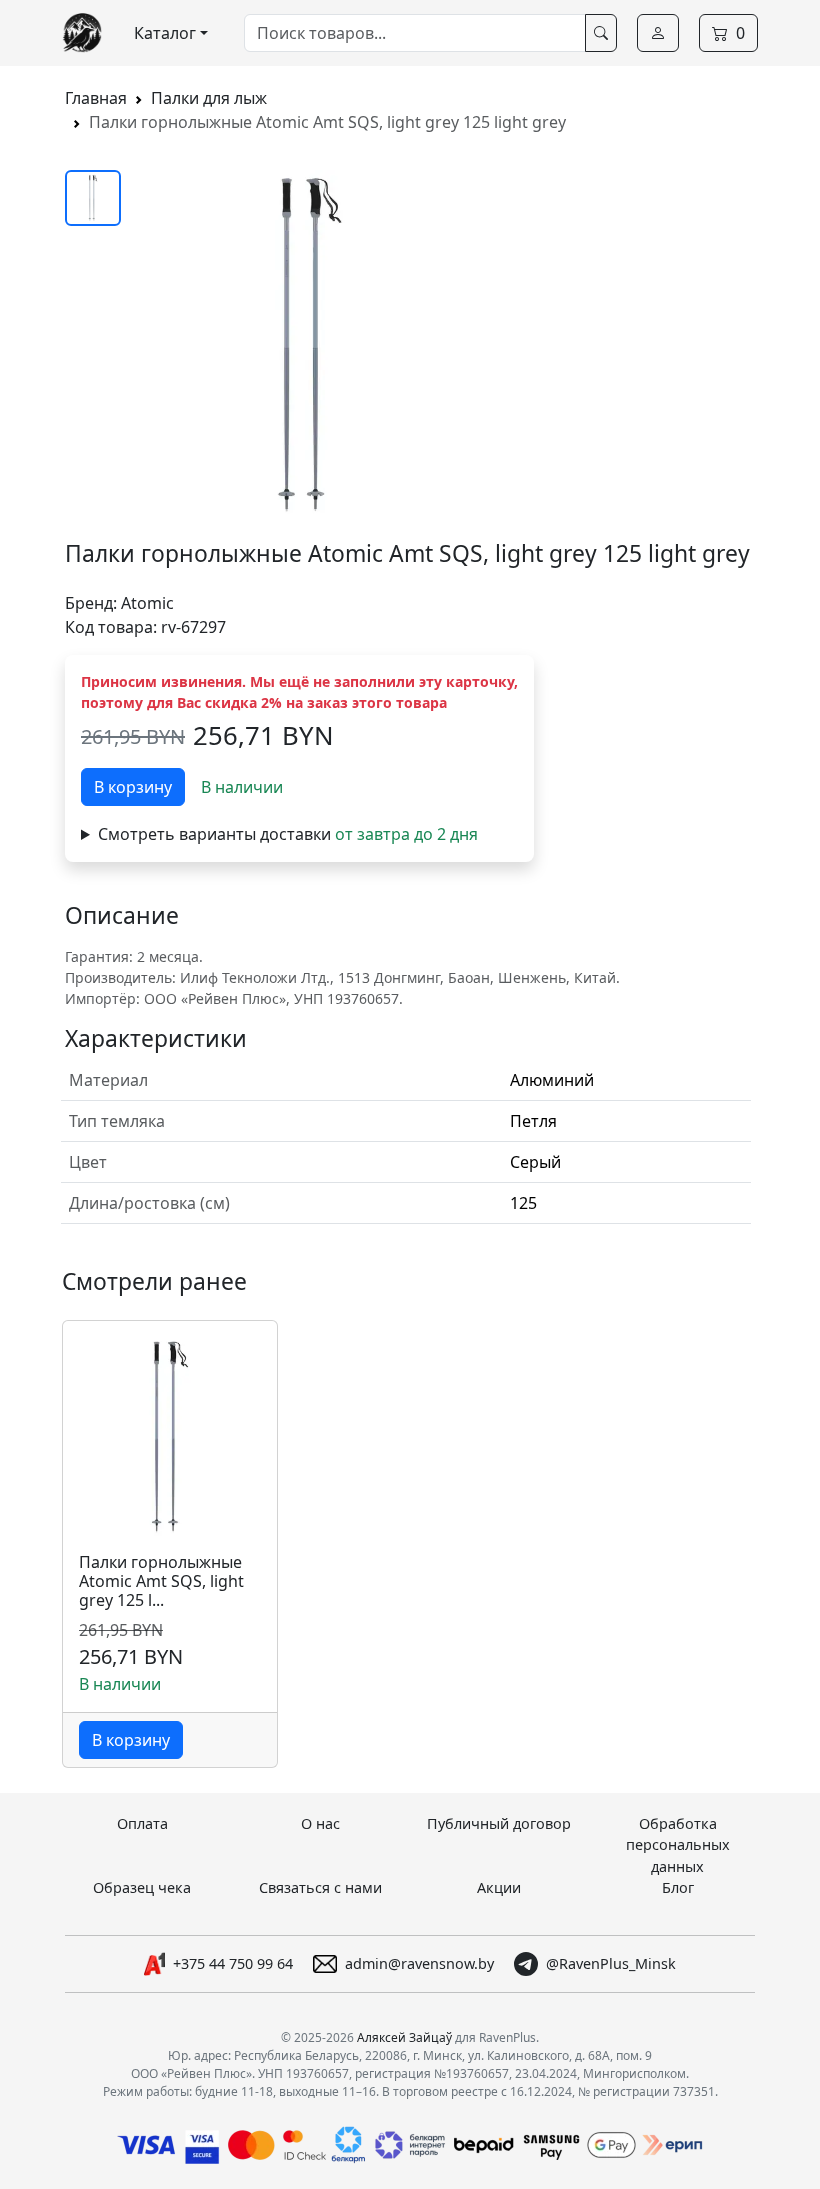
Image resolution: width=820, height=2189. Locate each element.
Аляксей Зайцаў (404, 2037)
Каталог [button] (165, 33)
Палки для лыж (209, 98)
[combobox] (415, 33)
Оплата (142, 1823)
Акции (499, 1887)
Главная (96, 98)
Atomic (147, 603)
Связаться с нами (320, 1887)
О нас (320, 1823)
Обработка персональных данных (678, 1845)
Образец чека (142, 1887)
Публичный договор (499, 1823)
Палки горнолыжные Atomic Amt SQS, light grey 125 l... (161, 1582)
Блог (678, 1887)
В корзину (133, 787)
